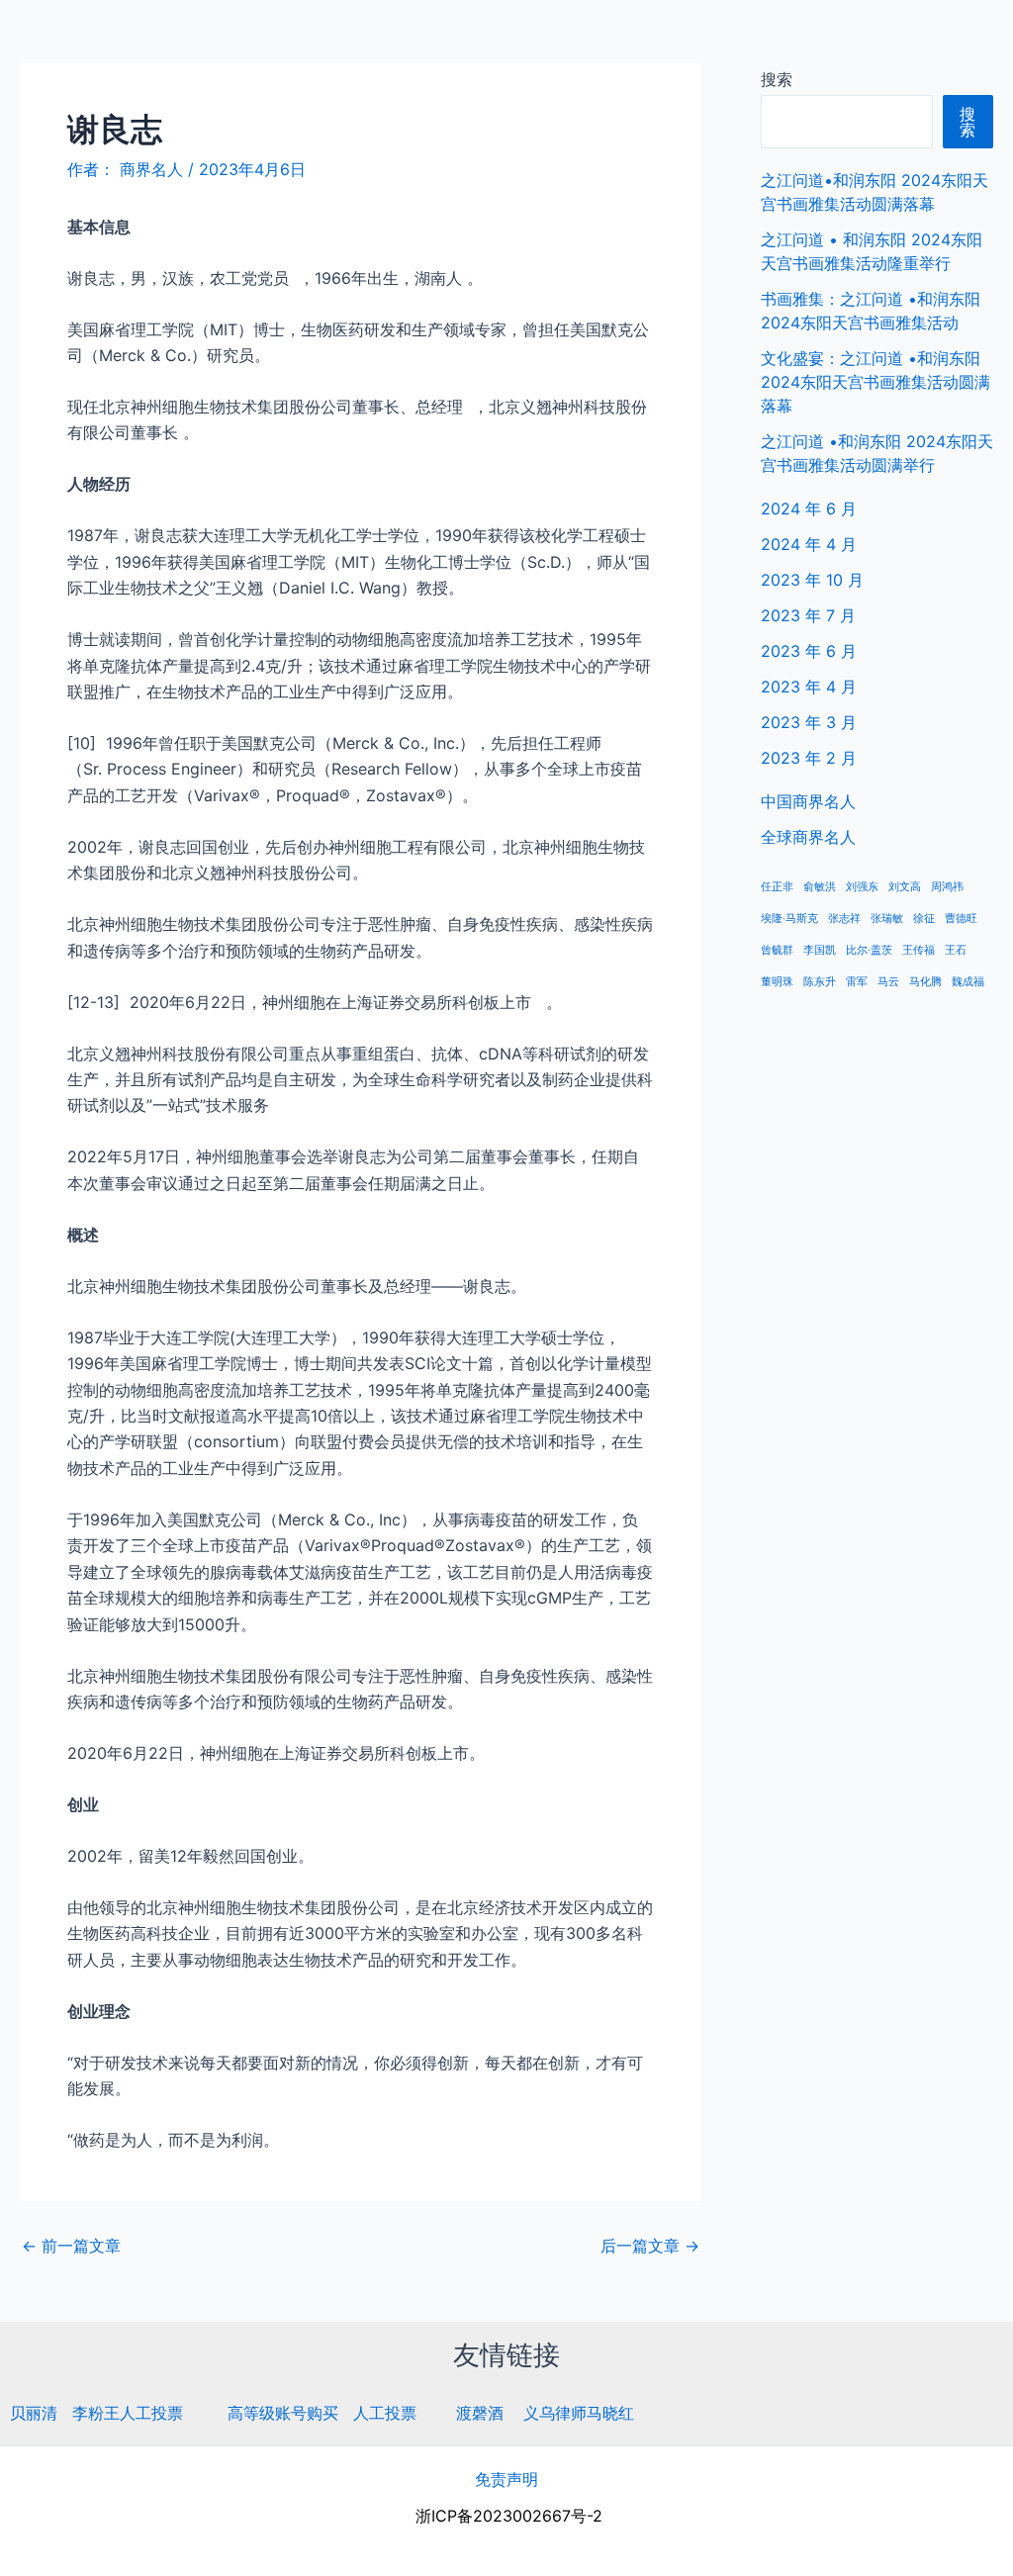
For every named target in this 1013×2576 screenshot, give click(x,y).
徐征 (924, 919)
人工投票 (385, 2413)
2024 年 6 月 (809, 508)
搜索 (777, 79)
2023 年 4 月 (809, 687)
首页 (693, 40)
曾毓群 (777, 950)
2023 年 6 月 (809, 651)
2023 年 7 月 (808, 615)
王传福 (919, 950)
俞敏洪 (820, 887)
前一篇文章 (71, 2246)
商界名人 (86, 39)
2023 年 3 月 (809, 722)
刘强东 (862, 887)
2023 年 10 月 (812, 580)
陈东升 (820, 982)
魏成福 (968, 982)
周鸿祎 (947, 887)
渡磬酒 (480, 2413)
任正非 (777, 887)
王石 (956, 950)
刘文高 (905, 887)
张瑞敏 (887, 919)
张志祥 (844, 919)
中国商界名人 (788, 40)
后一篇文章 (650, 2246)
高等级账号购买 (283, 2413)
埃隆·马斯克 (789, 919)
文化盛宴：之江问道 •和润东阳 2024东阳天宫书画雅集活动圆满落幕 (875, 382)
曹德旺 (961, 919)
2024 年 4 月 (809, 544)
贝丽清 (34, 2413)
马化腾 (925, 982)
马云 (888, 982)
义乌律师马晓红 (579, 2413)
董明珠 (777, 982)
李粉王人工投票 (128, 2413)
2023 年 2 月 (809, 758)
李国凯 (820, 950)
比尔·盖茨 (869, 950)
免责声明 (506, 2479)
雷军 (857, 982)
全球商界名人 (915, 40)
